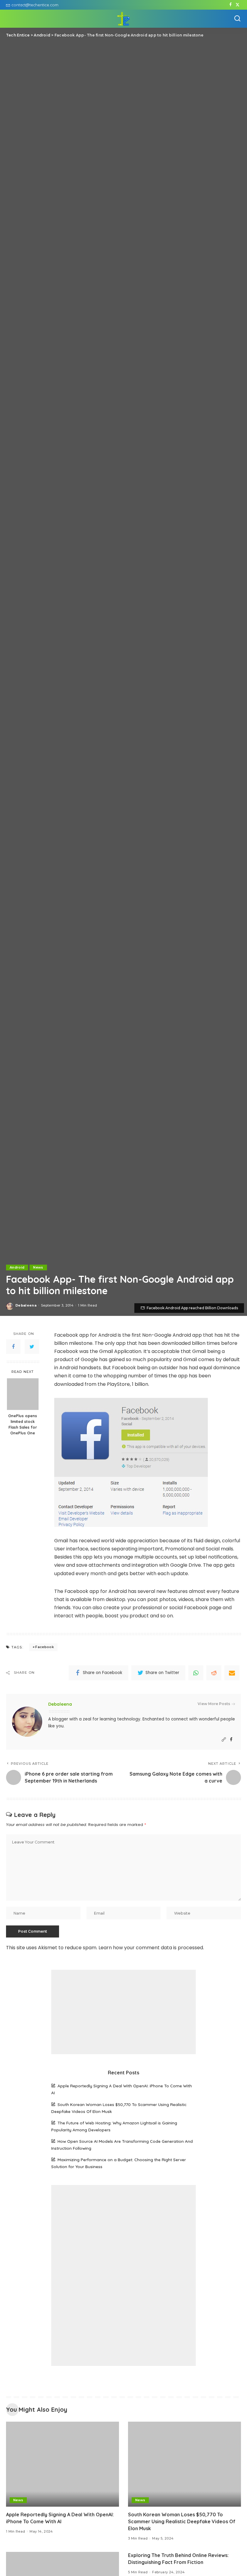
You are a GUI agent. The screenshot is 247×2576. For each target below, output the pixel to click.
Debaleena (26, 1305)
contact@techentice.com (35, 5)
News (38, 1267)
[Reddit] (214, 1673)
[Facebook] (231, 5)
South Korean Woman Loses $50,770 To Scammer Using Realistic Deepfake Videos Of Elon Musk (182, 2521)
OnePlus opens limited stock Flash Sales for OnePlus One (23, 1424)
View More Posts (214, 1704)
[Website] (224, 1740)
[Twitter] (238, 5)
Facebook (45, 1647)
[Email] (232, 1673)
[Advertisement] (123, 2012)
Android (17, 1267)
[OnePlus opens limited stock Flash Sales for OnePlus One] (23, 1394)
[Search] (237, 19)
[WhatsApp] (196, 1673)
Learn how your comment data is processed (151, 1948)
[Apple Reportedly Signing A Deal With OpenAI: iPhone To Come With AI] (63, 2464)
